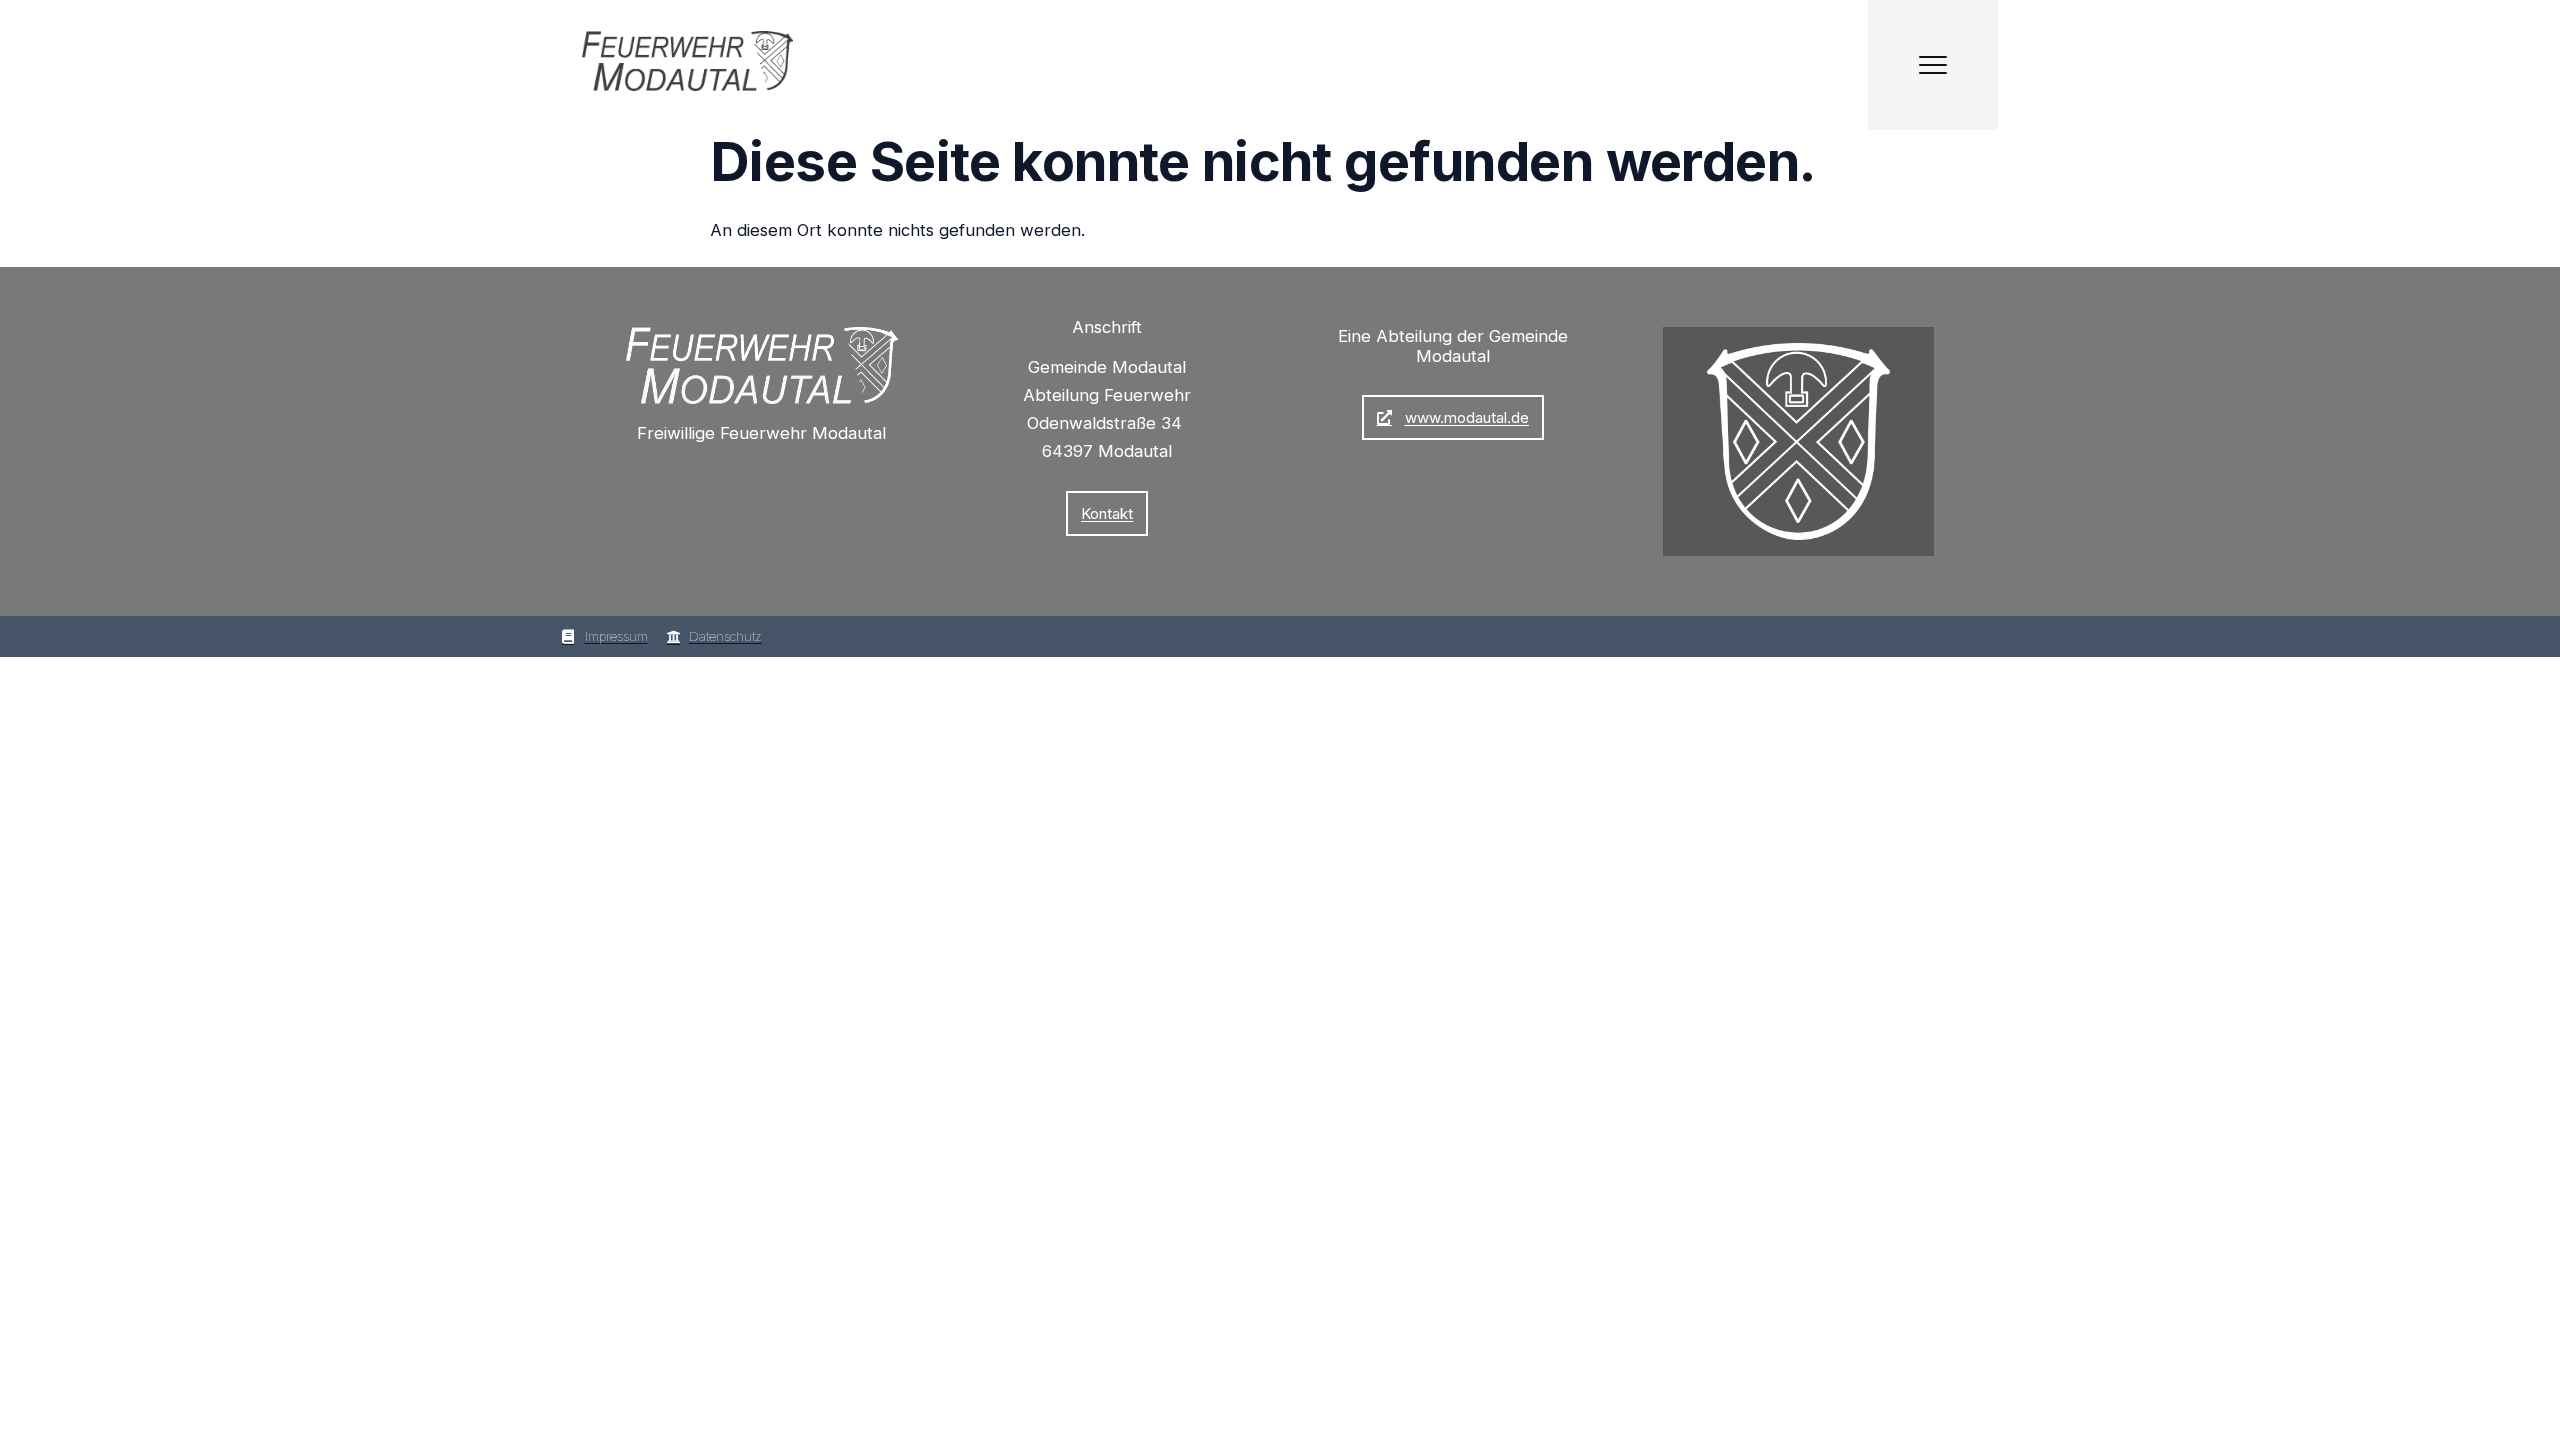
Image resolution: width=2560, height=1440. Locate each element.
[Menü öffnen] (1933, 65)
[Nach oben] (1998, 1398)
